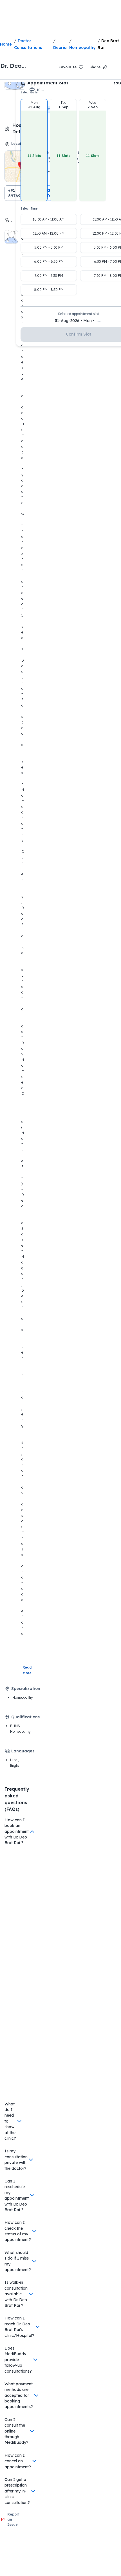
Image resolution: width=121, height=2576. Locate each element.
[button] (34, 150)
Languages (23, 1751)
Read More (28, 1670)
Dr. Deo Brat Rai (12, 66)
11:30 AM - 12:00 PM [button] (49, 233)
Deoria (60, 48)
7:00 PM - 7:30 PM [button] (49, 276)
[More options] (116, 67)
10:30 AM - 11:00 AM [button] (49, 219)
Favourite (68, 67)
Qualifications (25, 1717)
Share (95, 67)
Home (6, 44)
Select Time (29, 209)
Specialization (26, 1689)
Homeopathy (82, 48)
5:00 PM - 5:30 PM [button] (49, 247)
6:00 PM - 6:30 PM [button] (49, 261)
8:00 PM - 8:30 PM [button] (49, 290)
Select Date (29, 92)
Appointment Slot (48, 83)
